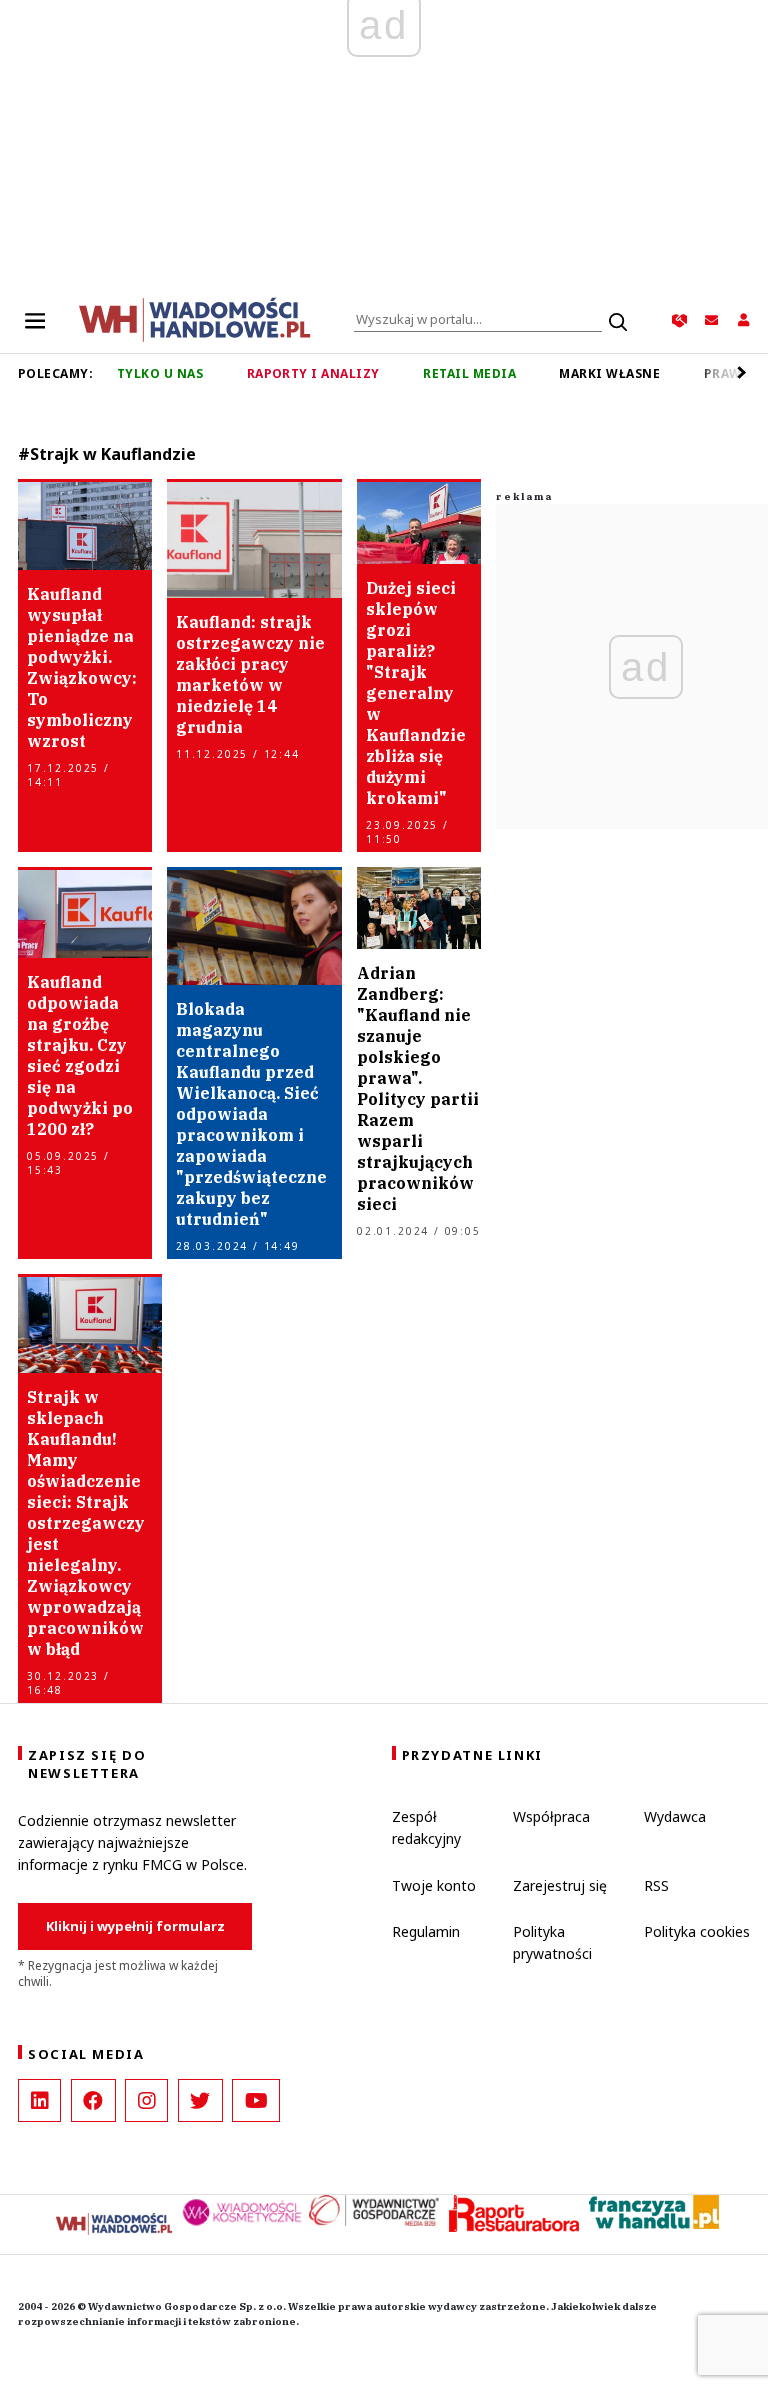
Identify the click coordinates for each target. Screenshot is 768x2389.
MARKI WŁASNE (609, 373)
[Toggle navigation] (35, 320)
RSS (656, 1885)
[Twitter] (200, 2100)
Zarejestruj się (560, 1885)
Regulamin (426, 1931)
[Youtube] (256, 2100)
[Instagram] (146, 2100)
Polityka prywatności (552, 1942)
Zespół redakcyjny (426, 1827)
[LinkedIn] (39, 2100)
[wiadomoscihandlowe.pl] (195, 318)
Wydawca (675, 1816)
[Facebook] (93, 2100)
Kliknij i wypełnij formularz (135, 1926)
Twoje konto (434, 1885)
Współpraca (551, 1816)
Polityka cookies (697, 1931)
